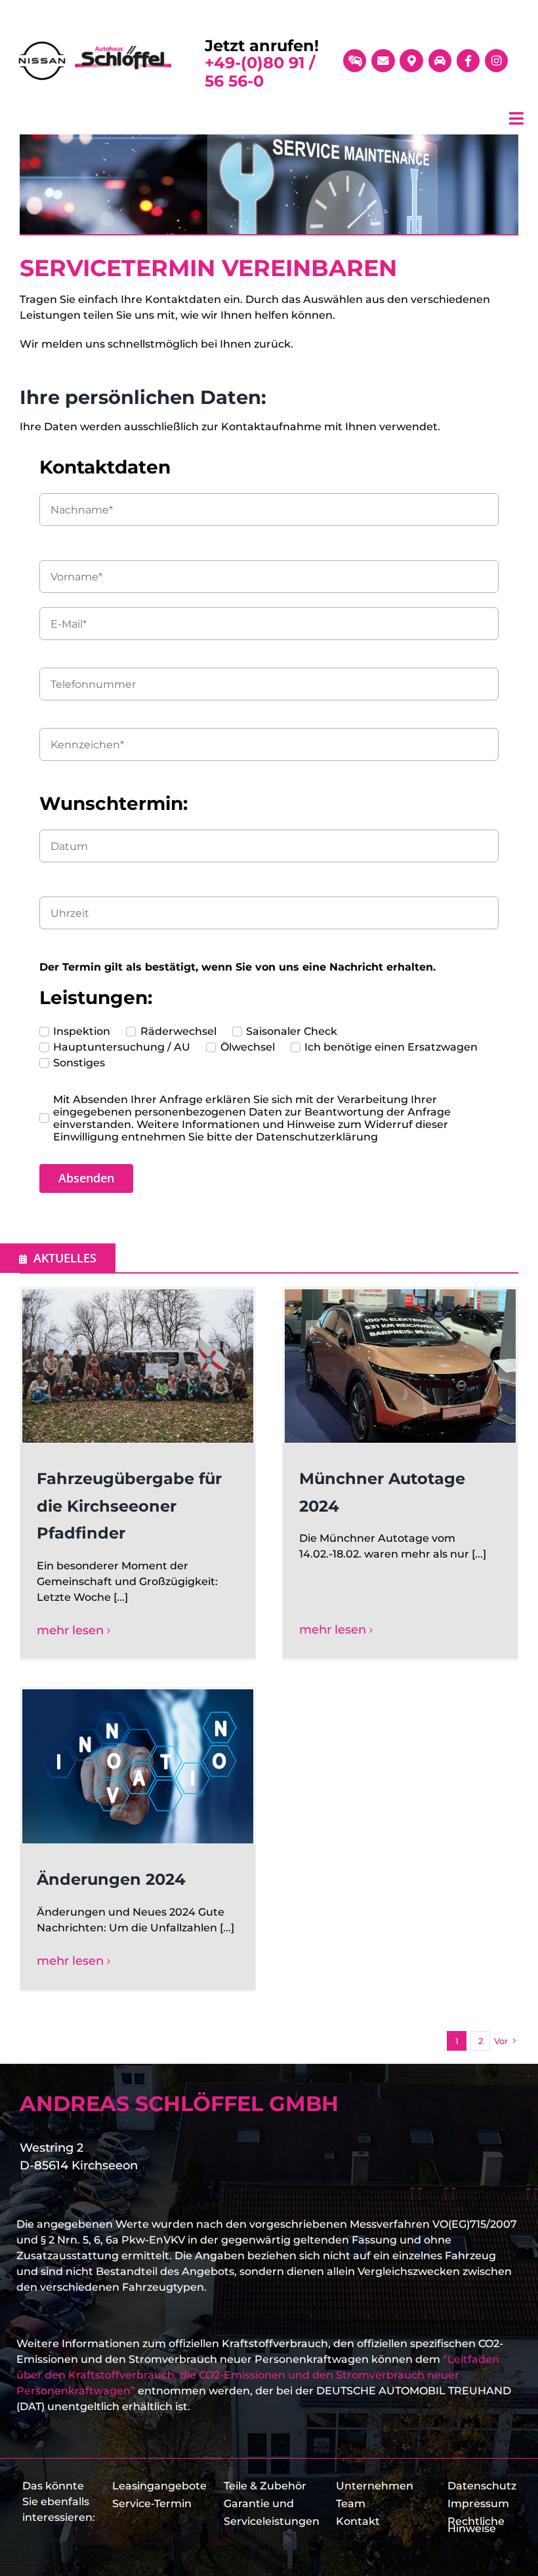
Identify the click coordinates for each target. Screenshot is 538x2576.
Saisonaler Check (292, 1031)
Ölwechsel (247, 1047)
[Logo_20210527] (95, 44)
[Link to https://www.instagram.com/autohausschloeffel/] (496, 61)
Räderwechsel (178, 1031)
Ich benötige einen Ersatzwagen (391, 1047)
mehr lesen (70, 1630)
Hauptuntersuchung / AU (122, 1047)
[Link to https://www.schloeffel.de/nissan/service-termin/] (355, 61)
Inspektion (82, 1031)
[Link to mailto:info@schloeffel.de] (383, 61)
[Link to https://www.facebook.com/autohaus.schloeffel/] (468, 61)
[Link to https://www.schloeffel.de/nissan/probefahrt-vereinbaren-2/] (440, 61)
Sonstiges (79, 1063)
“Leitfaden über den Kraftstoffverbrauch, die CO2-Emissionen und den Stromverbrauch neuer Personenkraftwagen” (258, 2375)
